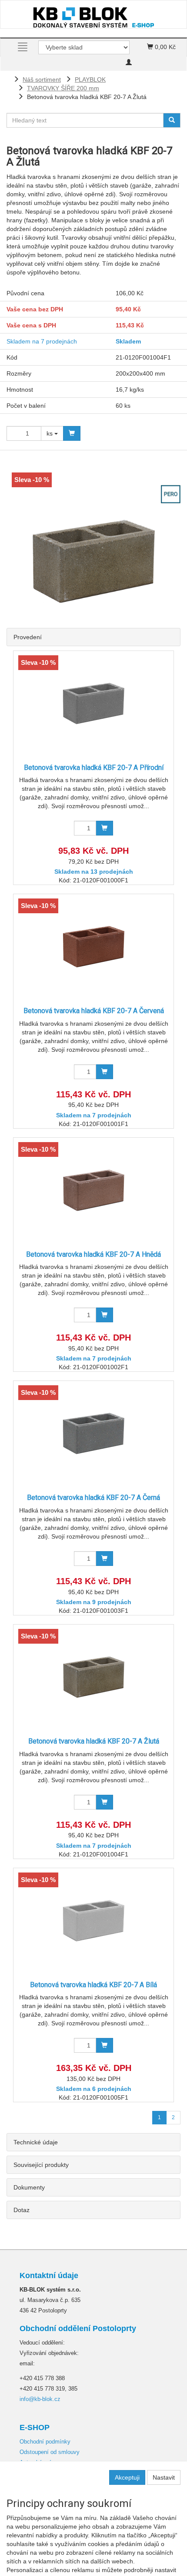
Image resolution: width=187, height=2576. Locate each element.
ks (50, 433)
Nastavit (164, 2477)
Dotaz (22, 2210)
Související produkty (41, 2165)
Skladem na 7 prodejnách (42, 341)
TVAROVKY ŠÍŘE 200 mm (63, 88)
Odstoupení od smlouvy (50, 2452)
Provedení (28, 637)
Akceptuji (127, 2477)
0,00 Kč (164, 47)
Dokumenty (29, 2187)
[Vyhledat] (172, 120)
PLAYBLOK (90, 79)
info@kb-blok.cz (40, 2399)
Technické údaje (36, 2142)
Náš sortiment (42, 79)
